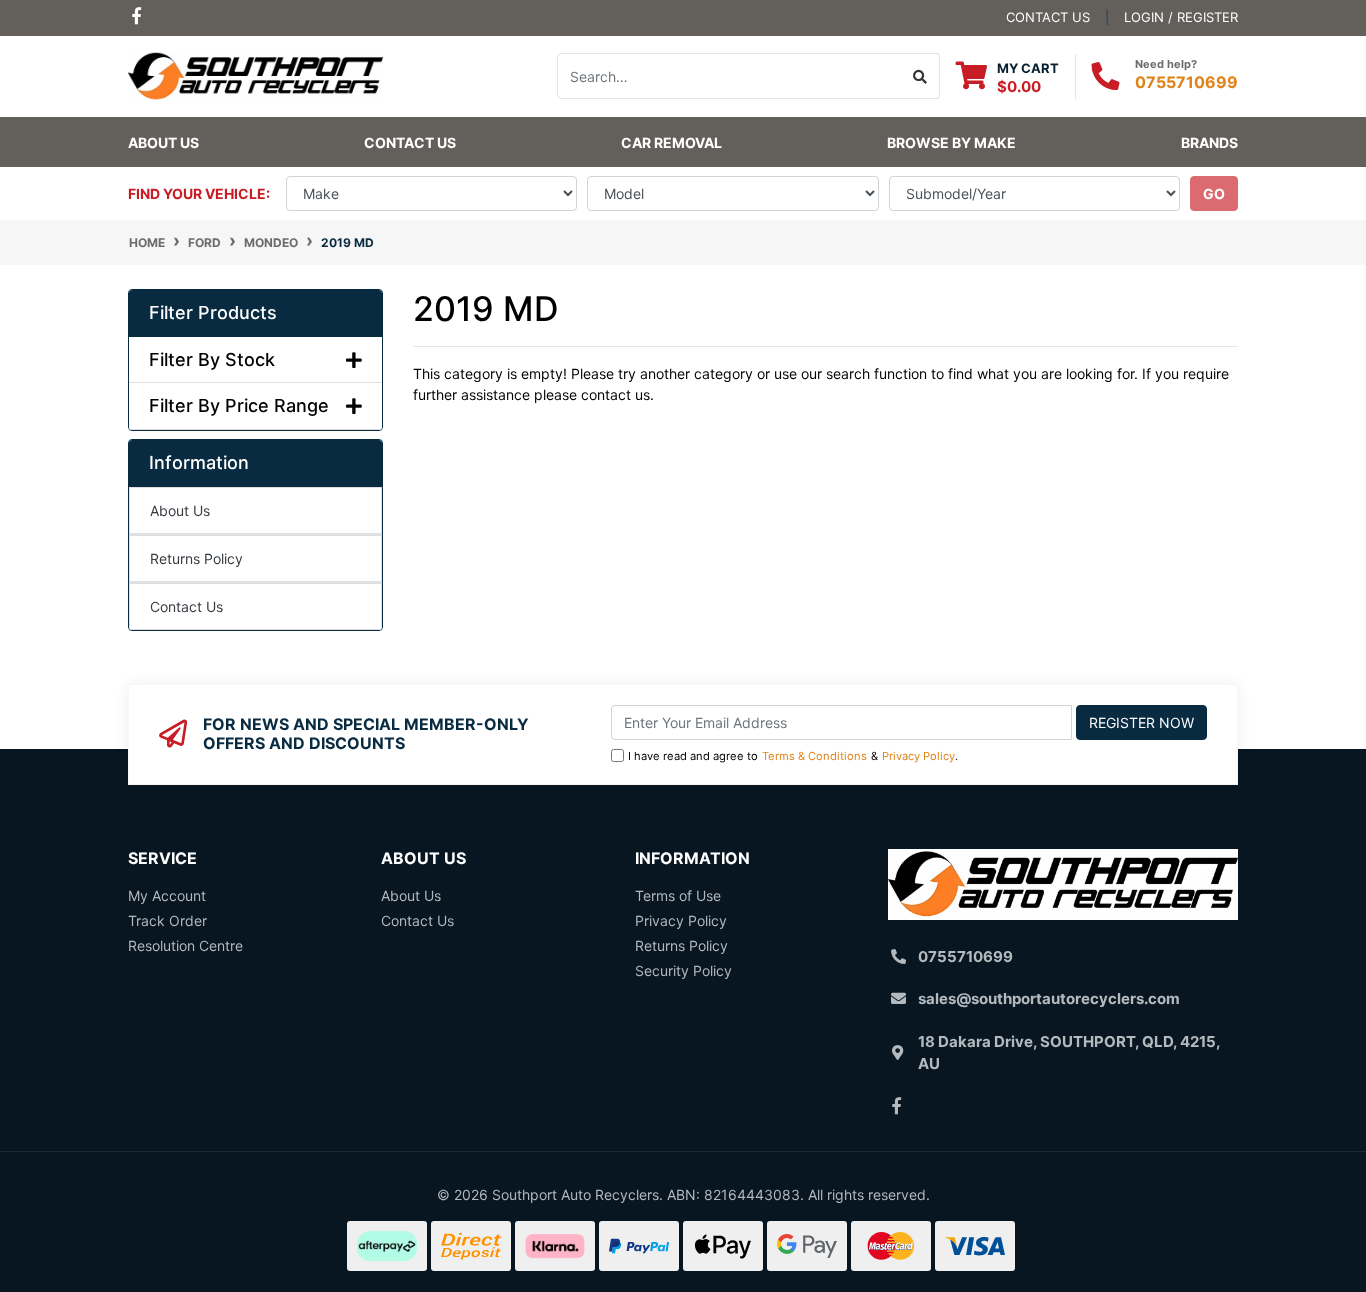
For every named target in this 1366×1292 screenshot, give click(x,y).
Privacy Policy (918, 756)
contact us (1048, 17)
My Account (167, 895)
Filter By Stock (212, 359)
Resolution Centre (185, 945)
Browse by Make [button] (951, 142)
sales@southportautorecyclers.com (1049, 998)
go (1214, 193)
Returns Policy (196, 558)
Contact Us (410, 142)
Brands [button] (1209, 142)
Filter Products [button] (213, 312)
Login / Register (1181, 17)
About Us (163, 142)
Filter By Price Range (239, 405)
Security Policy (683, 970)
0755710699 (1186, 82)
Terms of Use (678, 895)
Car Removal (671, 142)
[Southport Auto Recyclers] (255, 74)
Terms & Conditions (814, 756)
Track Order (167, 920)
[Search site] (920, 76)
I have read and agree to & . (793, 756)
